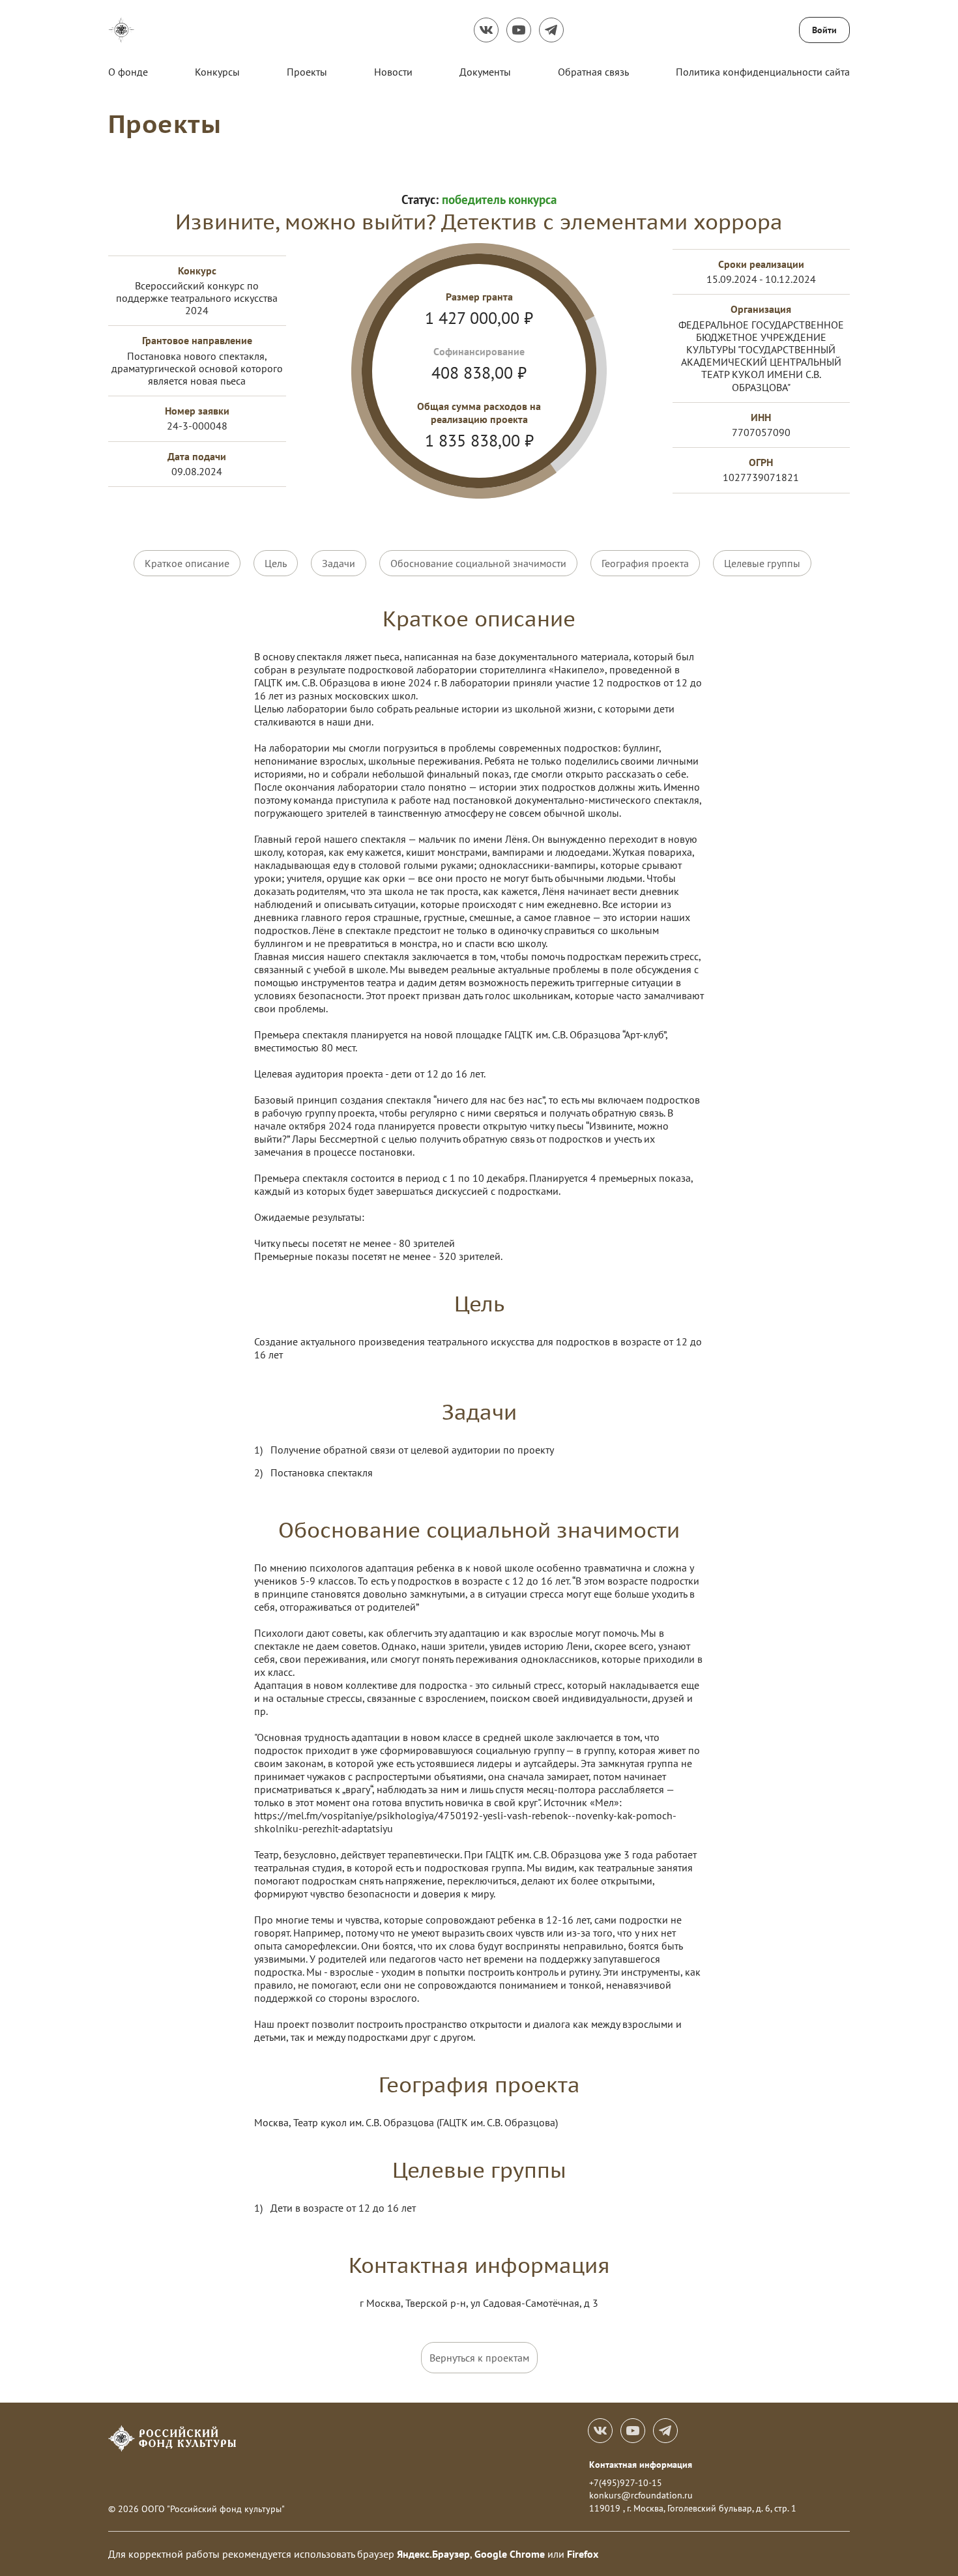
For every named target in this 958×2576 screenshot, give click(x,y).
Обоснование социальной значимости (478, 563)
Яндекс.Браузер (433, 2554)
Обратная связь (593, 72)
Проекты (307, 72)
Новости (393, 72)
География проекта (645, 563)
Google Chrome (510, 2554)
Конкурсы (217, 72)
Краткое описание (187, 563)
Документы (485, 72)
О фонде (128, 72)
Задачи (339, 563)
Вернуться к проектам (479, 2358)
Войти (824, 30)
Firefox (583, 2554)
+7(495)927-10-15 (626, 2483)
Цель (276, 563)
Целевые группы (762, 563)
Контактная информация (641, 2465)
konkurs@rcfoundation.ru (641, 2495)
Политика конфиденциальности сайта (763, 72)
